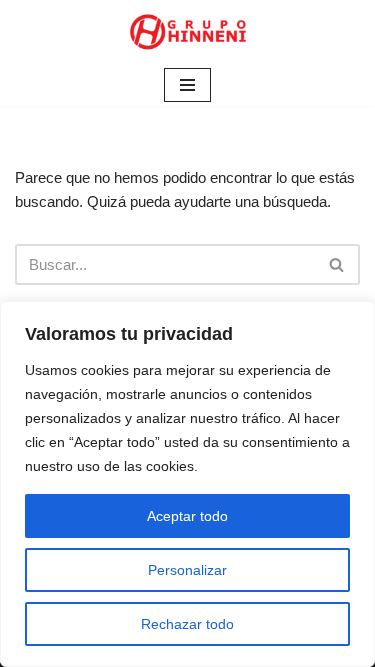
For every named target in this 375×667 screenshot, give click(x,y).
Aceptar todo (187, 516)
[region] (187, 484)
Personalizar (187, 570)
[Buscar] (337, 264)
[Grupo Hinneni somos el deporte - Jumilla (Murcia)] (188, 32)
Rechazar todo (187, 624)
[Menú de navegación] (187, 85)
